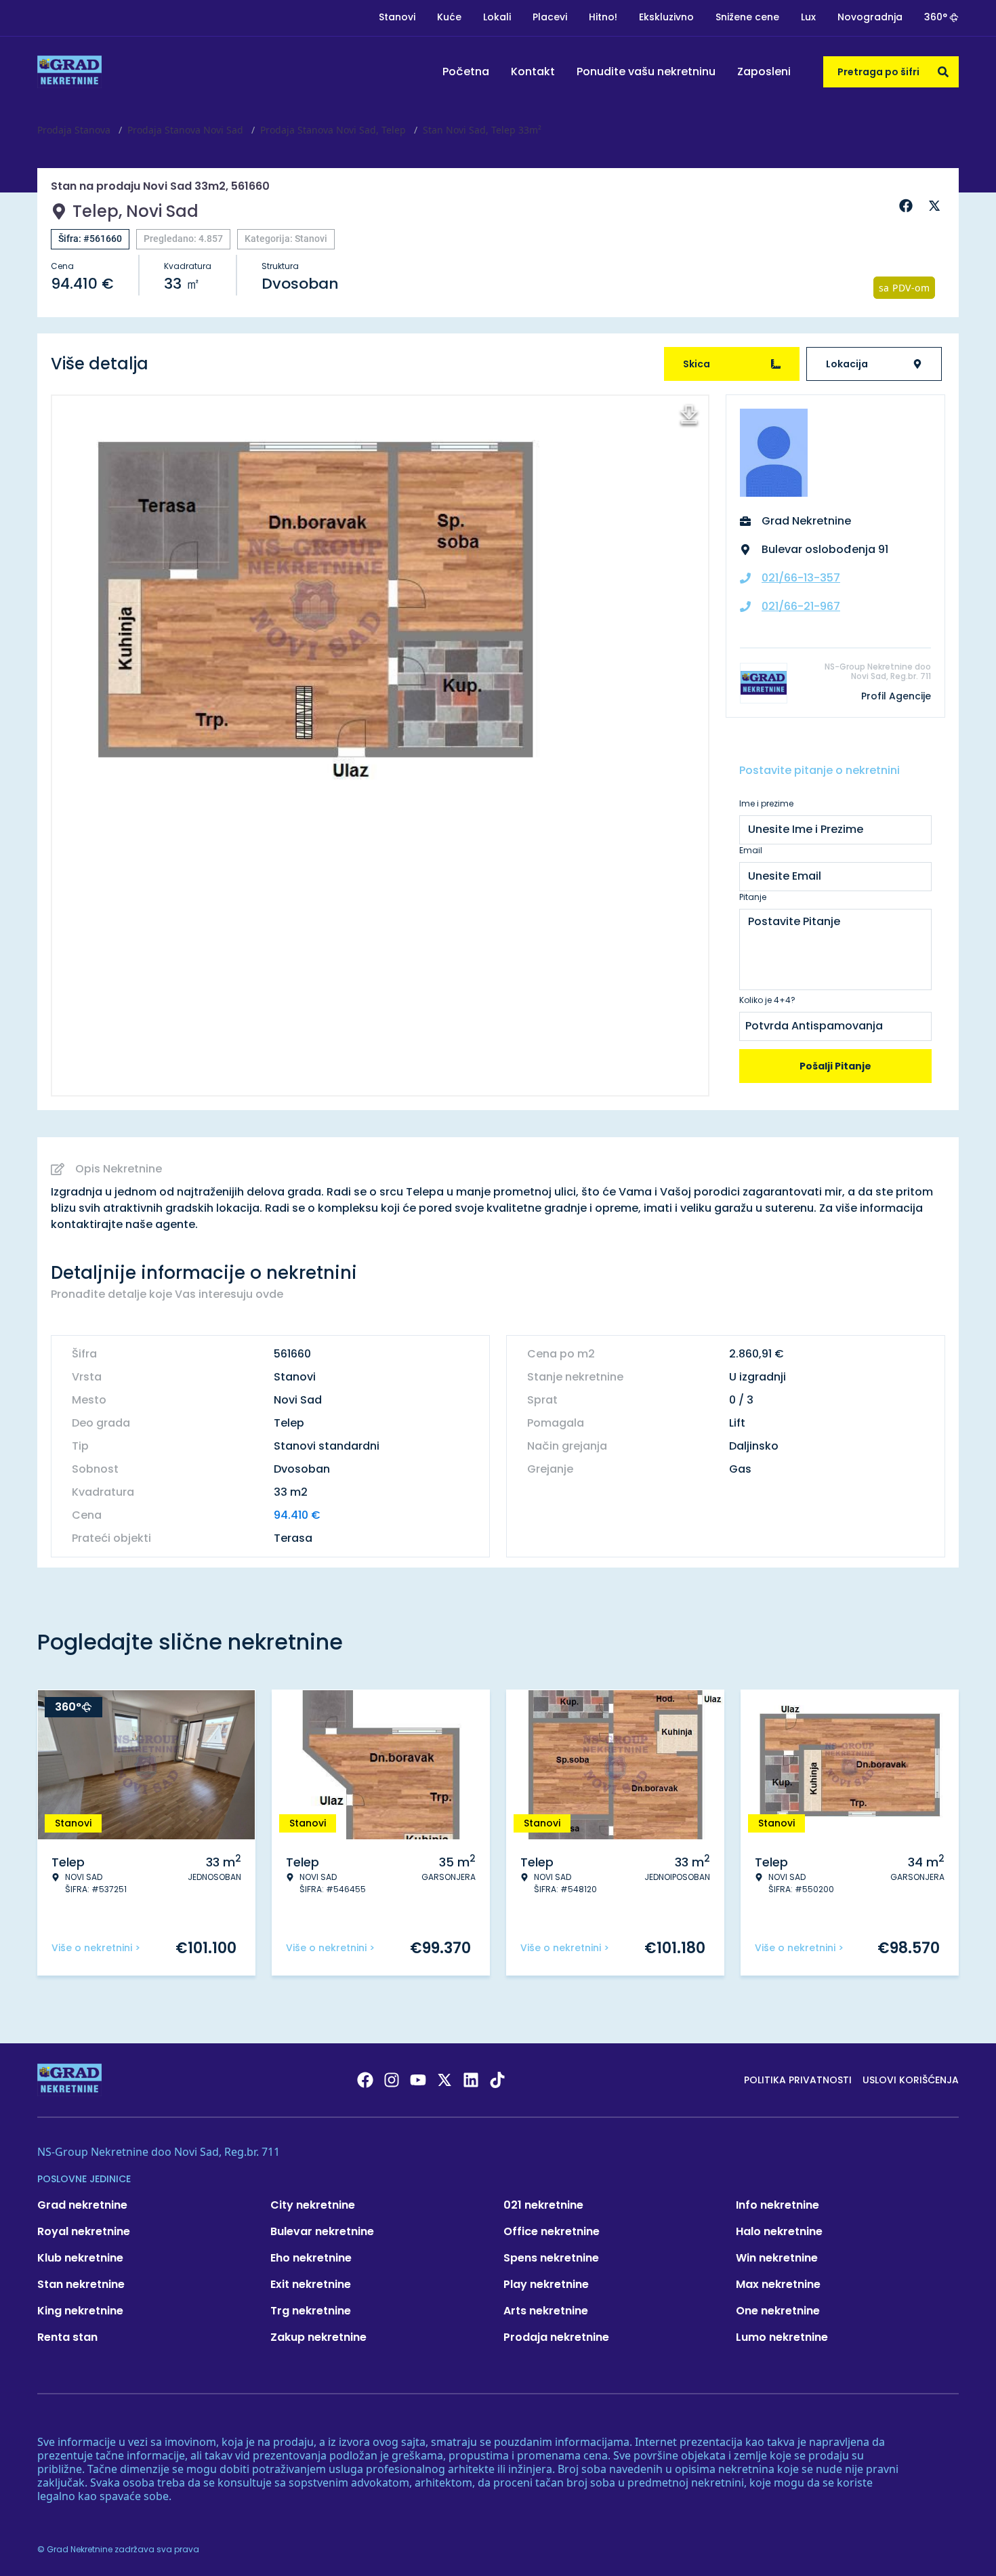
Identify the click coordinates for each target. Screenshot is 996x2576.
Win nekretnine (777, 2258)
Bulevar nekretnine (322, 2231)
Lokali (497, 17)
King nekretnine (80, 2311)
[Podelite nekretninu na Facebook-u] (908, 206)
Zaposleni (764, 71)
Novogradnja (870, 17)
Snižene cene (747, 17)
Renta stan (67, 2337)
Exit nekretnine (311, 2284)
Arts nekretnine (546, 2311)
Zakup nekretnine (318, 2337)
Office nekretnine (552, 2231)
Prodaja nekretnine (556, 2337)
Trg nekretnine (311, 2311)
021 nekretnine (543, 2205)
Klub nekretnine (80, 2258)
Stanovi (397, 17)
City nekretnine (313, 2205)
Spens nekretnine (551, 2258)
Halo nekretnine (779, 2231)
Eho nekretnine (311, 2258)
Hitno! (603, 17)
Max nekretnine (778, 2284)
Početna (466, 71)
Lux (808, 17)
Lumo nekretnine (782, 2337)
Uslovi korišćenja (911, 2080)
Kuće (449, 17)
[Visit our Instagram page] (392, 2080)
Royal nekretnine (84, 2231)
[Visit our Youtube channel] (418, 2080)
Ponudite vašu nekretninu (646, 71)
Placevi (550, 17)
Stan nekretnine (81, 2284)
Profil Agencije (896, 696)
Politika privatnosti (798, 2080)
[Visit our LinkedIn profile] (471, 2080)
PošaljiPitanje (835, 1066)
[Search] (943, 72)
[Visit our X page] (444, 2080)
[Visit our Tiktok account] (497, 2080)
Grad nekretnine (82, 2205)
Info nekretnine (777, 2205)
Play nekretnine (546, 2284)
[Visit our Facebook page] (365, 2080)
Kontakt (533, 71)
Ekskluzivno (666, 17)
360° (936, 17)
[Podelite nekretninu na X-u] (936, 206)
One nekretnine (778, 2311)
